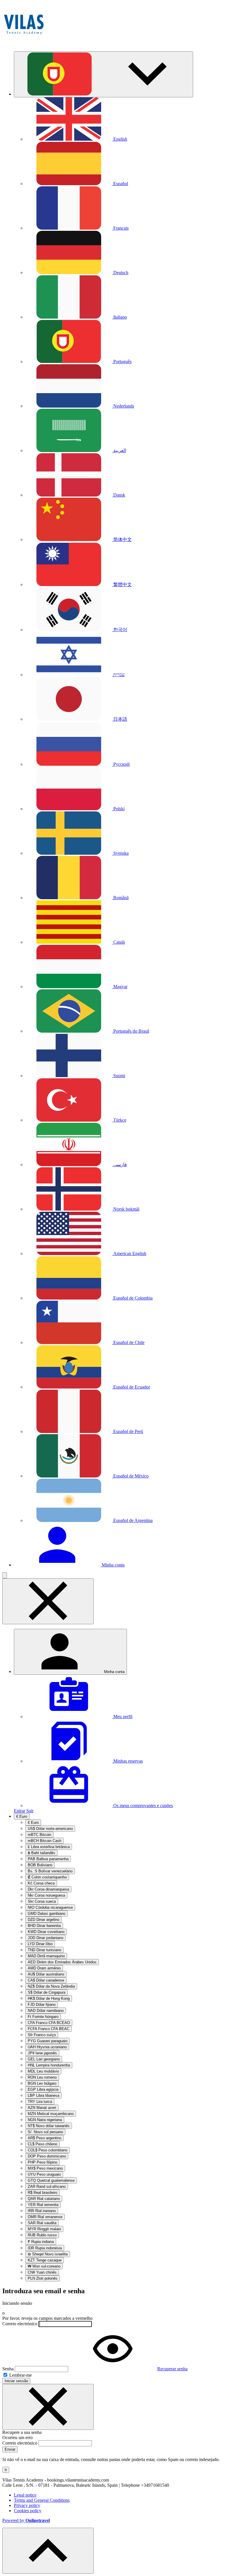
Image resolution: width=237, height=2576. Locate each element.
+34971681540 (155, 2485)
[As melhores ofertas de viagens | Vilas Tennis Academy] (24, 44)
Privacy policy (27, 2505)
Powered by (26, 2520)
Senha (8, 2369)
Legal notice (25, 2495)
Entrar (20, 1811)
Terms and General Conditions (42, 2500)
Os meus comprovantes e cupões (142, 1805)
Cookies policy (28, 2511)
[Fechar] (48, 2407)
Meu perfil (122, 1717)
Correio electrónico (20, 2324)
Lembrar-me (20, 2375)
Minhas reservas (127, 1761)
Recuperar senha (172, 2369)
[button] (103, 74)
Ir (6, 2470)
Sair (30, 1811)
